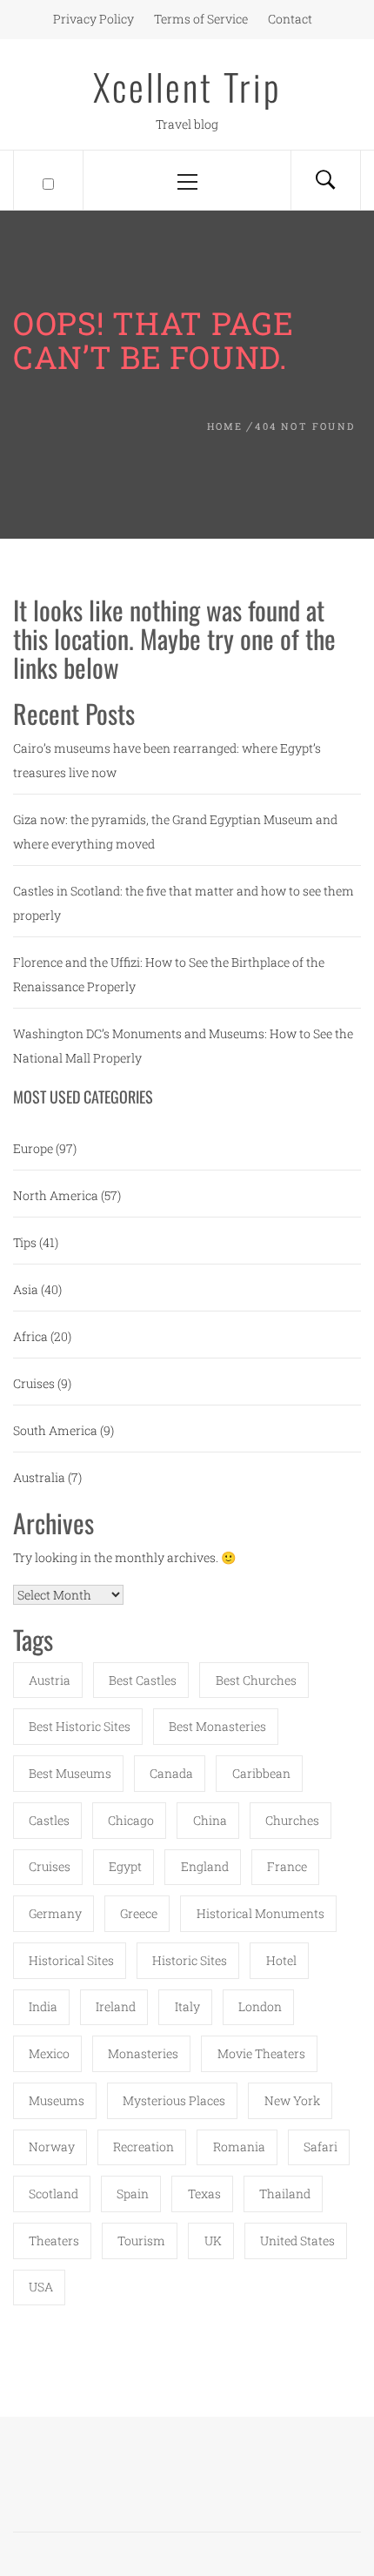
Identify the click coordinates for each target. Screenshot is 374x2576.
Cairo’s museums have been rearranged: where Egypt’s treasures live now (167, 760)
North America (56, 1195)
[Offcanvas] (48, 180)
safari (321, 2147)
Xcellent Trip (187, 86)
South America (55, 1430)
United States (297, 2241)
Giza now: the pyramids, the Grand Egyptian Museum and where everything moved (175, 832)
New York (292, 2100)
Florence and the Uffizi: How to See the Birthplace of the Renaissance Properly (169, 974)
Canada (171, 1773)
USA (41, 2287)
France (287, 1866)
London (260, 2006)
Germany (55, 1913)
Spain (133, 2194)
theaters (54, 2241)
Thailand (285, 2194)
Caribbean (261, 1773)
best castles (143, 1680)
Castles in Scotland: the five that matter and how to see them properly (184, 903)
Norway (52, 2147)
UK (213, 2241)
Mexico (49, 2053)
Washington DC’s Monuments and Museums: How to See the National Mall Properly (183, 1046)
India (43, 2006)
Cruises (34, 1383)
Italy (187, 2006)
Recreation (144, 2147)
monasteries (143, 2053)
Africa (30, 1336)
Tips (25, 1242)
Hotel (281, 1960)
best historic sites (80, 1726)
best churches (256, 1680)
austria (50, 1680)
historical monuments (260, 1913)
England (205, 1866)
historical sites (71, 1960)
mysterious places (174, 2100)
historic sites (190, 1960)
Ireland (116, 2006)
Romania (239, 2147)
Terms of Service (201, 19)
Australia (39, 1477)
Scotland (53, 2194)
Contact (290, 19)
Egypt (125, 1866)
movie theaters (261, 2053)
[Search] (325, 180)
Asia (26, 1289)
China (210, 1820)
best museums (70, 1773)
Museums (57, 2100)
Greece (139, 1913)
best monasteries (217, 1726)
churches (292, 1820)
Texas (204, 2194)
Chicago (131, 1820)
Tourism (141, 2241)
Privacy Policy (93, 19)
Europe (33, 1148)
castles (49, 1820)
